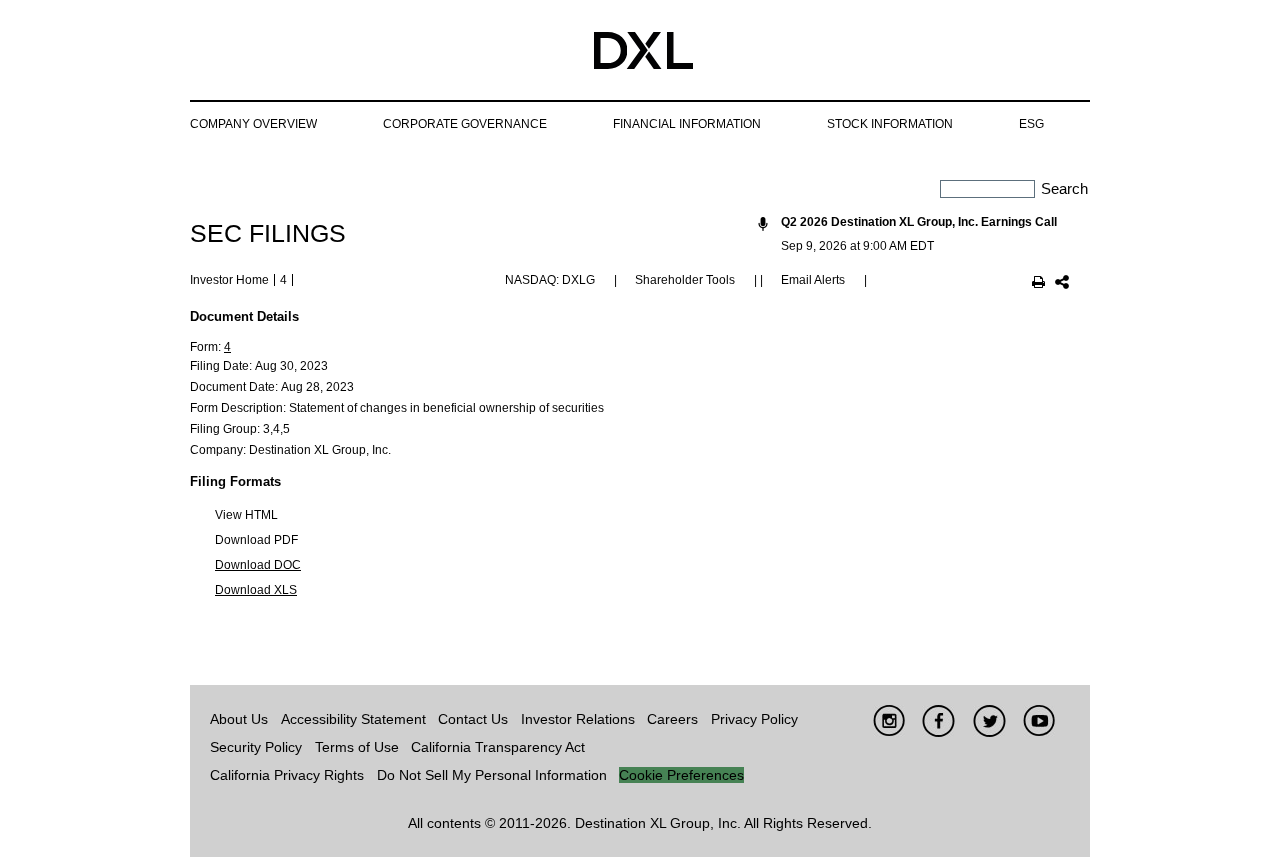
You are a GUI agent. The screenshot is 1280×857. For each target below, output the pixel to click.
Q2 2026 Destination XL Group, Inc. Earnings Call (919, 222)
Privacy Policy (754, 719)
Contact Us (473, 719)
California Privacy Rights (287, 775)
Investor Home (229, 280)
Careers (672, 719)
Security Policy (256, 747)
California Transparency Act (498, 747)
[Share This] (1062, 284)
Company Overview (253, 124)
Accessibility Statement (353, 719)
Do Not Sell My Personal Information (492, 775)
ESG (1031, 124)
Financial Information (687, 124)
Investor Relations (578, 719)
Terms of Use (357, 747)
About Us (239, 719)
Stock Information (890, 124)
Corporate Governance (465, 124)
